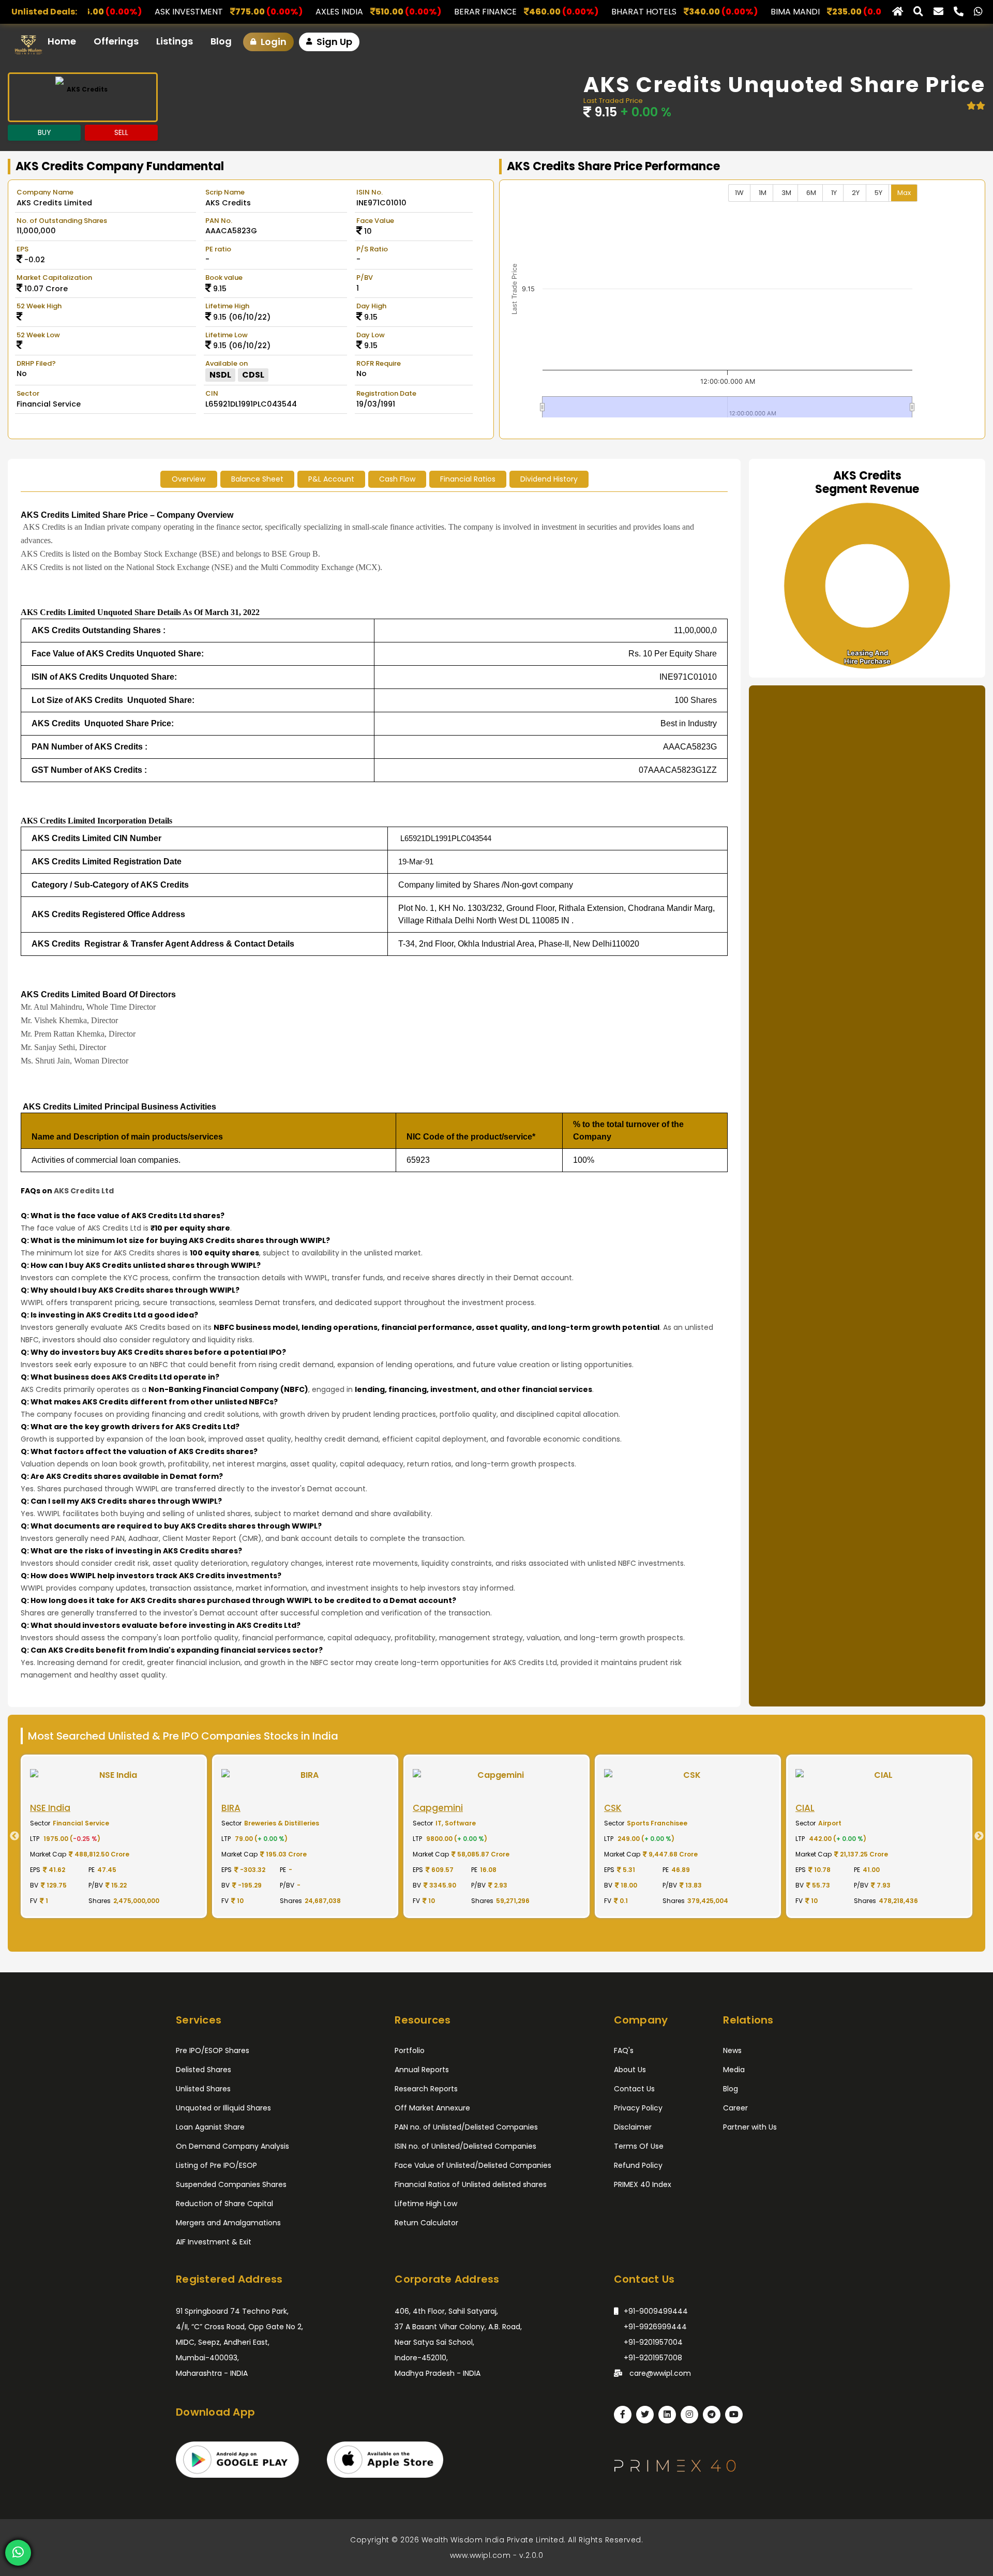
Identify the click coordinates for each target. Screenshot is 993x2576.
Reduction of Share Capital (224, 2204)
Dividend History (549, 479)
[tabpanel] (114, 1836)
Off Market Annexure (432, 2108)
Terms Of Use (639, 2146)
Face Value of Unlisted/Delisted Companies (473, 2165)
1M (763, 193)
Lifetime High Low (426, 2204)
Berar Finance (308, 12)
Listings (175, 41)
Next (983, 1836)
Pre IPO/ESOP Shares (213, 2050)
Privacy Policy (638, 2108)
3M (786, 193)
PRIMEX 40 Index (643, 2184)
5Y (878, 193)
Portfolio (410, 2050)
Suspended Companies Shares (231, 2184)
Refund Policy (638, 2165)
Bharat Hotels (467, 12)
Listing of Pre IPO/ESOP (216, 2165)
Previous (10, 1836)
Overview (189, 479)
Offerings (116, 41)
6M (811, 193)
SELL (121, 132)
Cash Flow (397, 479)
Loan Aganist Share (210, 2127)
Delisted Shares (204, 2070)
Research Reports (426, 2089)
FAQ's (624, 2050)
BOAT (852, 12)
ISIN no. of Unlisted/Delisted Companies (465, 2146)
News (732, 2050)
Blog (221, 41)
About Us (630, 2070)
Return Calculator (426, 2223)
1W (739, 193)
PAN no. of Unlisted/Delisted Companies (466, 2127)
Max (904, 193)
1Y (834, 193)
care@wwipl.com (659, 2373)
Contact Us (634, 2089)
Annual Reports (422, 2070)
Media (734, 2070)
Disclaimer (633, 2127)
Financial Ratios (468, 479)
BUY (44, 132)
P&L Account (331, 479)
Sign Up (333, 42)
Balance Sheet (257, 479)
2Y (856, 193)
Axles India (162, 12)
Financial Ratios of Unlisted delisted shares (471, 2184)
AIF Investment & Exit (214, 2242)
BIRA (744, 12)
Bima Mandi (618, 12)
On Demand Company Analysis (232, 2146)
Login (273, 42)
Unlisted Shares (203, 2089)
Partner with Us (750, 2127)
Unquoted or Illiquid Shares (223, 2108)
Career (735, 2108)
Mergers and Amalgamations (228, 2223)
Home (62, 41)
